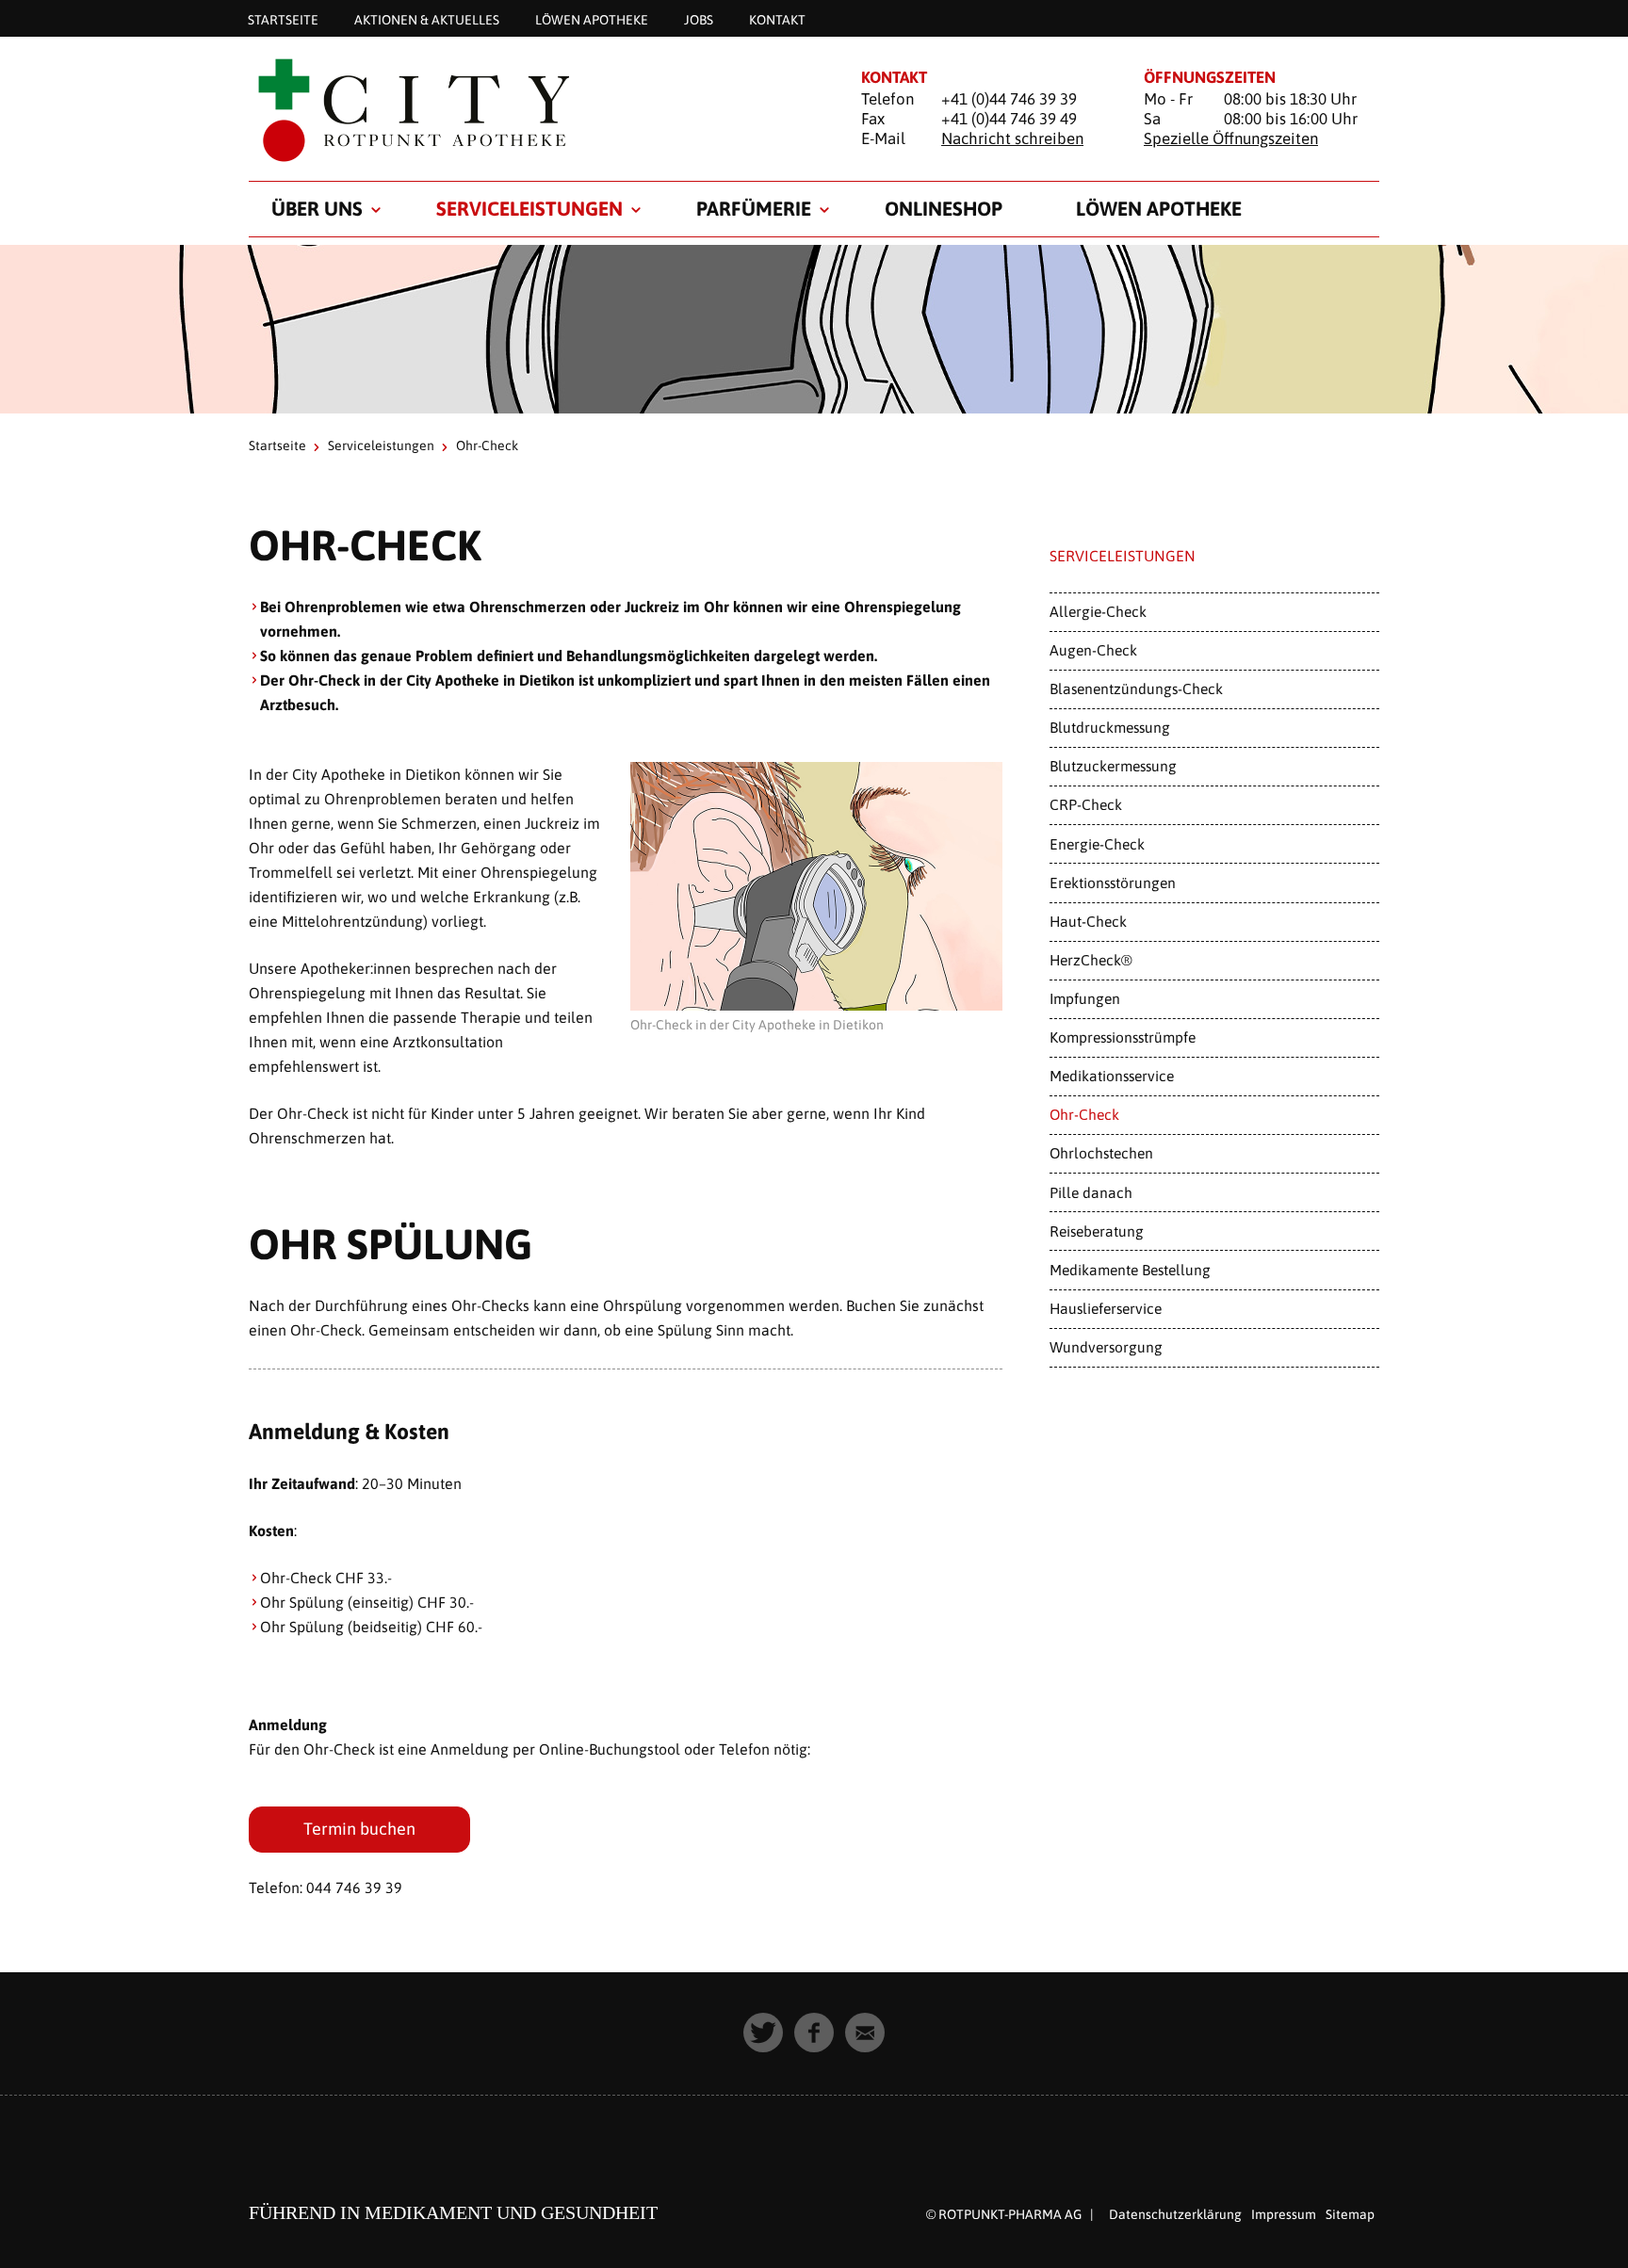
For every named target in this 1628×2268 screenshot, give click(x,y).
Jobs (699, 19)
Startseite (283, 19)
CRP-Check (1086, 804)
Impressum (1284, 2214)
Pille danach (1091, 1192)
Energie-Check (1097, 844)
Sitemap (1350, 2214)
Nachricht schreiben (1012, 138)
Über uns (317, 208)
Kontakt (777, 19)
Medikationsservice (1112, 1076)
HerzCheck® (1091, 960)
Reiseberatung (1097, 1231)
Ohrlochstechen (1101, 1153)
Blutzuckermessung (1113, 766)
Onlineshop (944, 208)
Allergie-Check (1098, 611)
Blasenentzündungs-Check (1136, 688)
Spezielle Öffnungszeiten (1231, 138)
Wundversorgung (1106, 1347)
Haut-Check (1088, 921)
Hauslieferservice (1106, 1308)
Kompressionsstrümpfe (1123, 1037)
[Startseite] (531, 110)
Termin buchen (359, 1829)
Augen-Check (1093, 650)
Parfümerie (754, 208)
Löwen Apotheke (592, 19)
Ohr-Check (1084, 1114)
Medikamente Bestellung (1130, 1270)
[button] (763, 2033)
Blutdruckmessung (1110, 727)
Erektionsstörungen (1113, 883)
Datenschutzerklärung (1175, 2214)
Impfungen (1085, 998)
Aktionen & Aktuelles (427, 19)
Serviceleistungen (529, 208)
